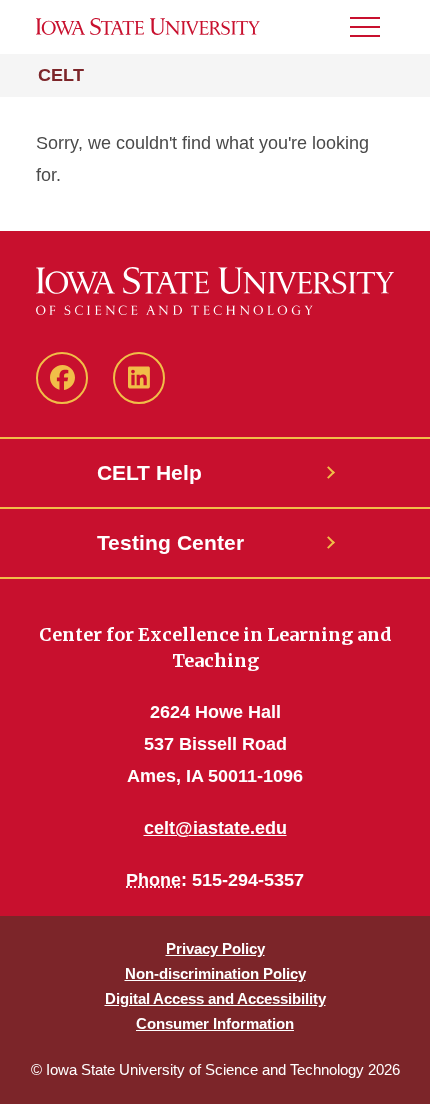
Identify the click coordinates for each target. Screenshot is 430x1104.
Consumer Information (215, 1023)
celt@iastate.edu (215, 828)
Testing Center (170, 542)
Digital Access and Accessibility (215, 998)
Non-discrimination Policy (215, 973)
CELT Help (149, 472)
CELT (61, 75)
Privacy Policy (215, 948)
